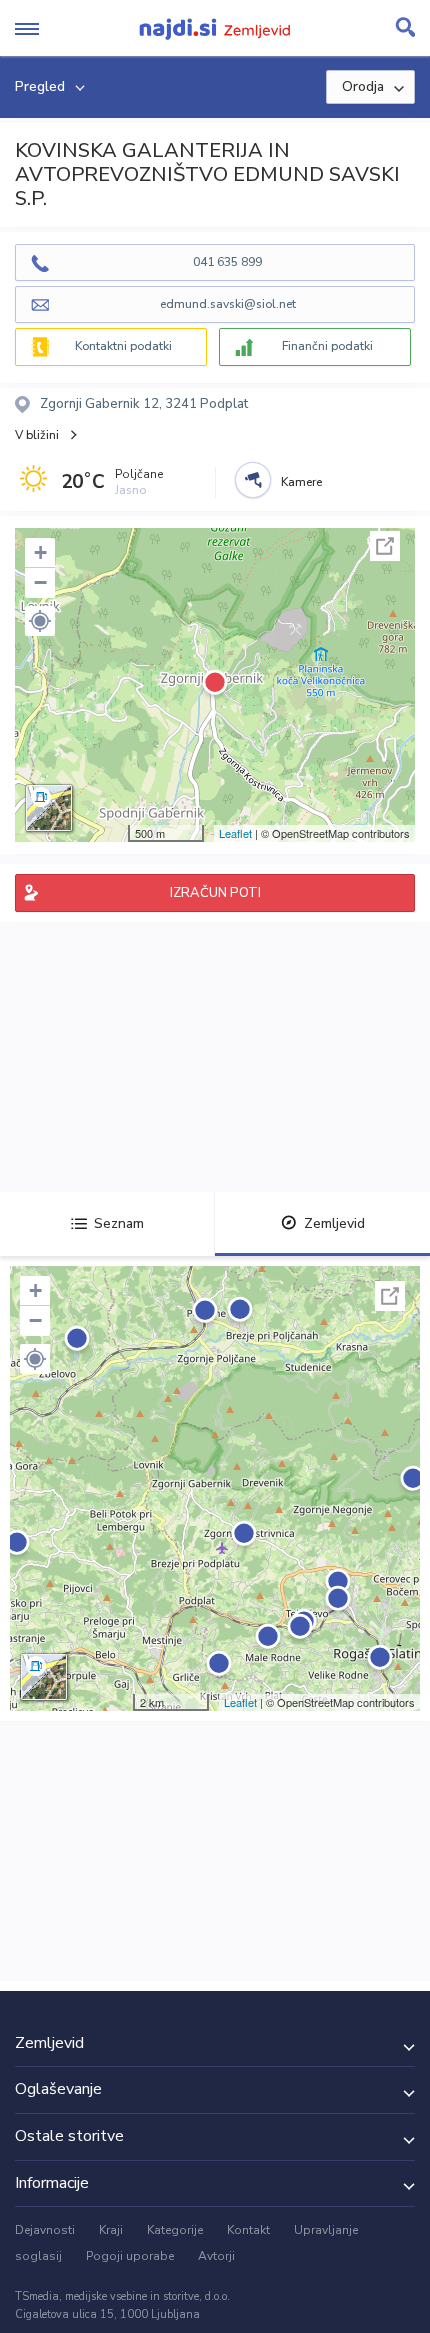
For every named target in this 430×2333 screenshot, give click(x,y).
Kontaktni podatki (123, 346)
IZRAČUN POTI (215, 893)
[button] (40, 621)
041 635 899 (227, 262)
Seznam (119, 1223)
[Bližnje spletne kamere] (253, 480)
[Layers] (49, 808)
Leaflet (235, 833)
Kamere (301, 482)
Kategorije (175, 2230)
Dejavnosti (45, 2230)
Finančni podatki (327, 346)
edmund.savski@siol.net (228, 304)
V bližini (37, 435)
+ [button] (40, 552)
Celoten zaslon (385, 546)
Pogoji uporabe (130, 2256)
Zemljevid (334, 1223)
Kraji (111, 2230)
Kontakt (248, 2230)
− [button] (40, 582)
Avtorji (216, 2256)
